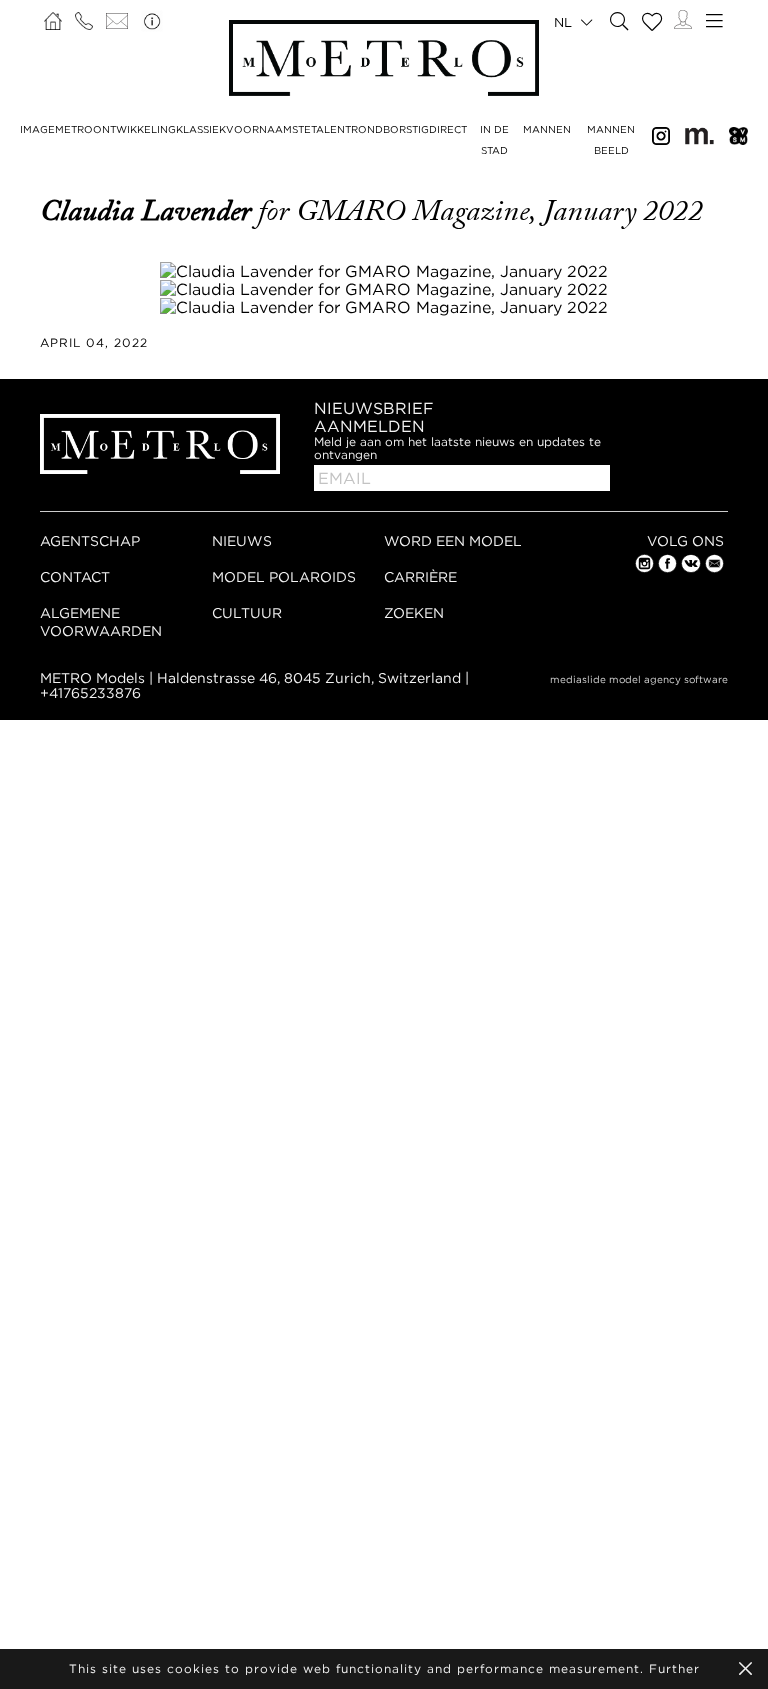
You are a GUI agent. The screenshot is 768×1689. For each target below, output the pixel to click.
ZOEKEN (414, 612)
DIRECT (448, 129)
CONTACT (75, 576)
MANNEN (547, 129)
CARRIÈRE (420, 576)
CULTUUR (247, 612)
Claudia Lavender (149, 211)
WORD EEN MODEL (453, 540)
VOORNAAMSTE (268, 129)
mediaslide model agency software (639, 679)
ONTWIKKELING (134, 129)
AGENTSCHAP (90, 540)
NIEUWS (242, 540)
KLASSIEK (201, 129)
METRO (74, 129)
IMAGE (37, 129)
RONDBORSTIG (390, 129)
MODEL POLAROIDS (284, 576)
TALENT (331, 129)
